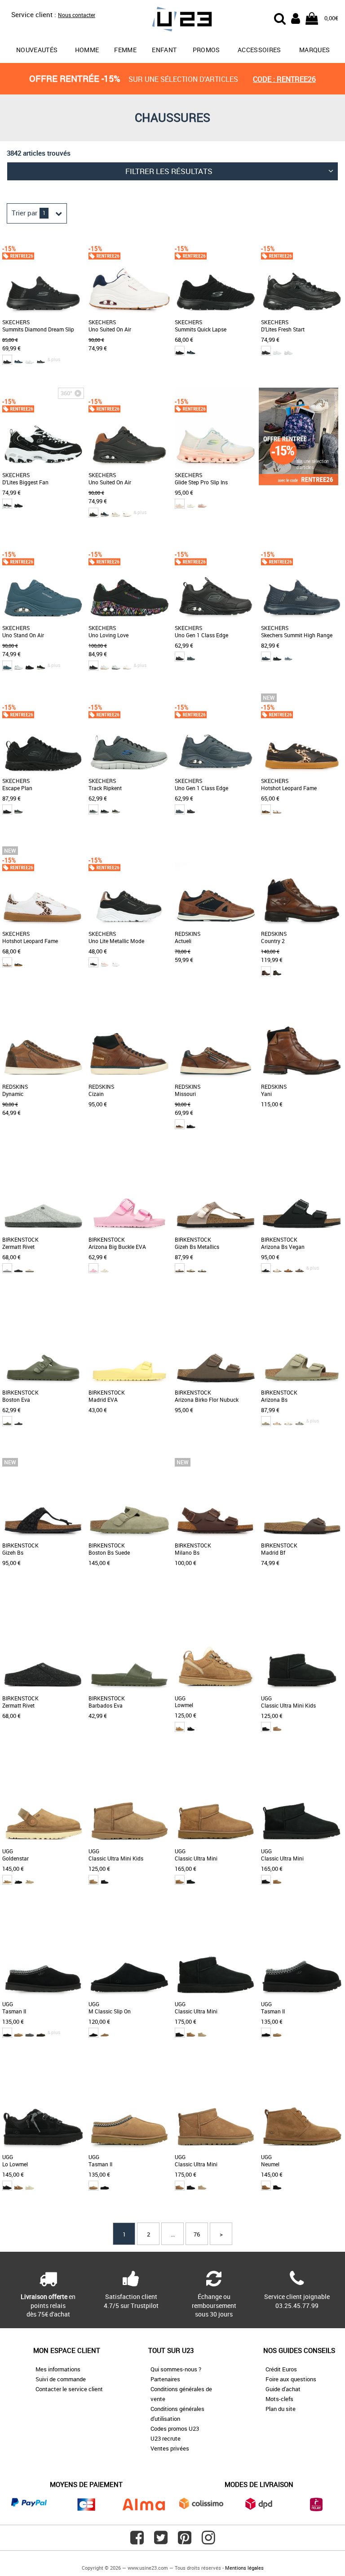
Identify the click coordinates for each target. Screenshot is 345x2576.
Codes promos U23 (175, 2428)
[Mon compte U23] (296, 18)
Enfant (164, 50)
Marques (314, 50)
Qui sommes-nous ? (176, 2369)
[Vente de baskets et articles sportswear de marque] (172, 20)
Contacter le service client (69, 2389)
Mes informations (58, 2369)
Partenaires (165, 2379)
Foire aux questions (291, 2379)
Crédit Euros (281, 2369)
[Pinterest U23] (185, 2541)
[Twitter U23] (161, 2541)
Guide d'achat (283, 2389)
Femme (125, 50)
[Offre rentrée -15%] (299, 483)
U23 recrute (166, 2438)
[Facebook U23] (137, 2541)
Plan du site (281, 2409)
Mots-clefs (279, 2399)
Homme (87, 50)
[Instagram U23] (208, 2541)
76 (197, 2234)
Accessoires (259, 50)
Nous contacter (77, 15)
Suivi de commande (61, 2379)
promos (206, 50)
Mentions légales (244, 2568)
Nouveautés (37, 50)
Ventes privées (170, 2448)
